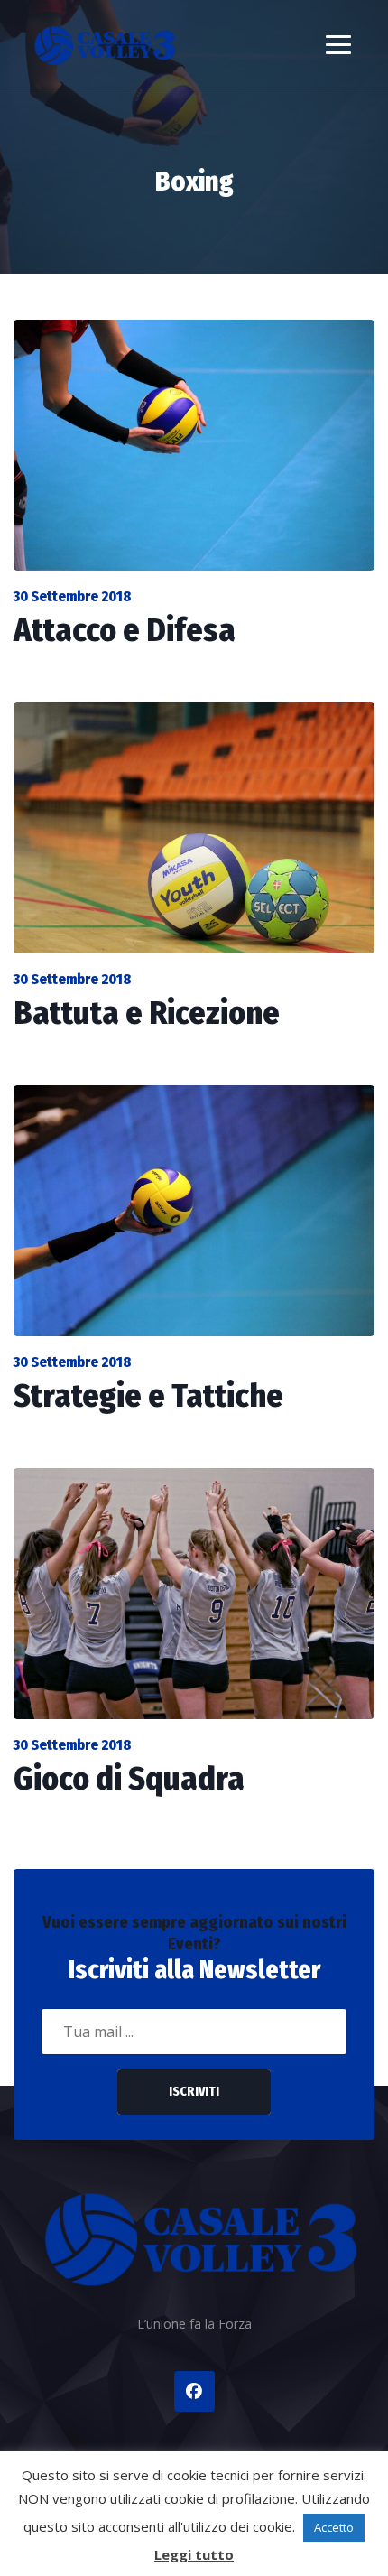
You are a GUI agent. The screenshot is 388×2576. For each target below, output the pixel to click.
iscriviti (194, 2092)
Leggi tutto (194, 2554)
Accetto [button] (334, 2527)
